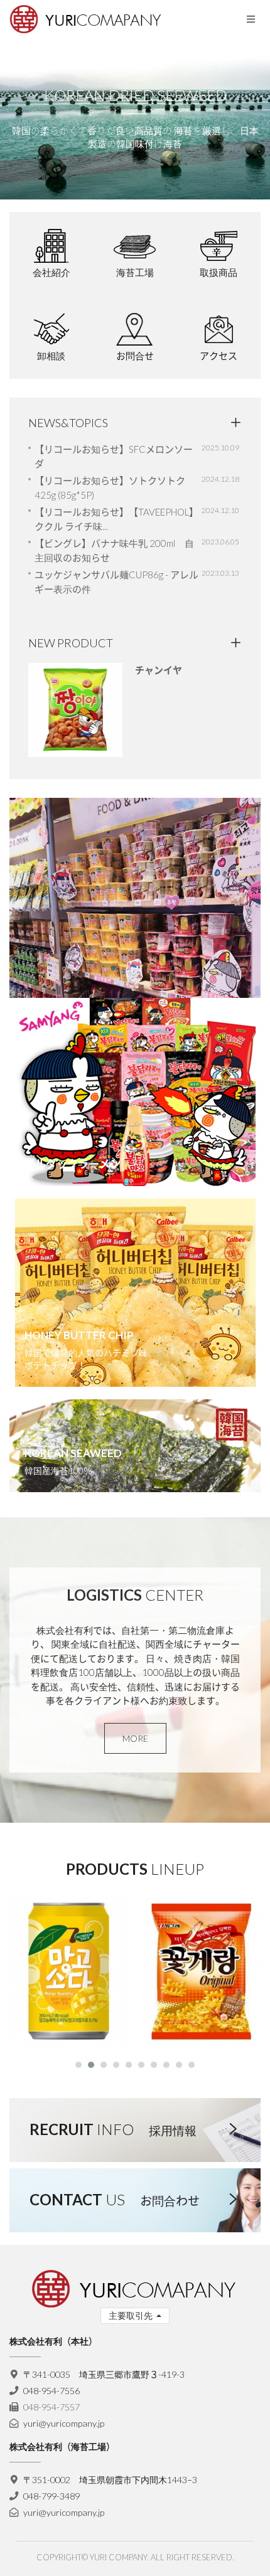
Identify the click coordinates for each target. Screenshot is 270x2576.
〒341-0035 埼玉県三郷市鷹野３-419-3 (104, 2374)
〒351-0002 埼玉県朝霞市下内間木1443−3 (110, 2480)
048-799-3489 (51, 2496)
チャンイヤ (159, 670)
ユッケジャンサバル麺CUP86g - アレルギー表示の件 (116, 582)
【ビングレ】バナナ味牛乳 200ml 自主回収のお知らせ (114, 550)
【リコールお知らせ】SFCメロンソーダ (114, 456)
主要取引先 (132, 2315)
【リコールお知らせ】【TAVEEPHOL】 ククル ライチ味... (116, 519)
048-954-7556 (51, 2391)
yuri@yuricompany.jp (64, 2423)
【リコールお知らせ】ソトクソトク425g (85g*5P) (110, 488)
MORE (135, 1738)
